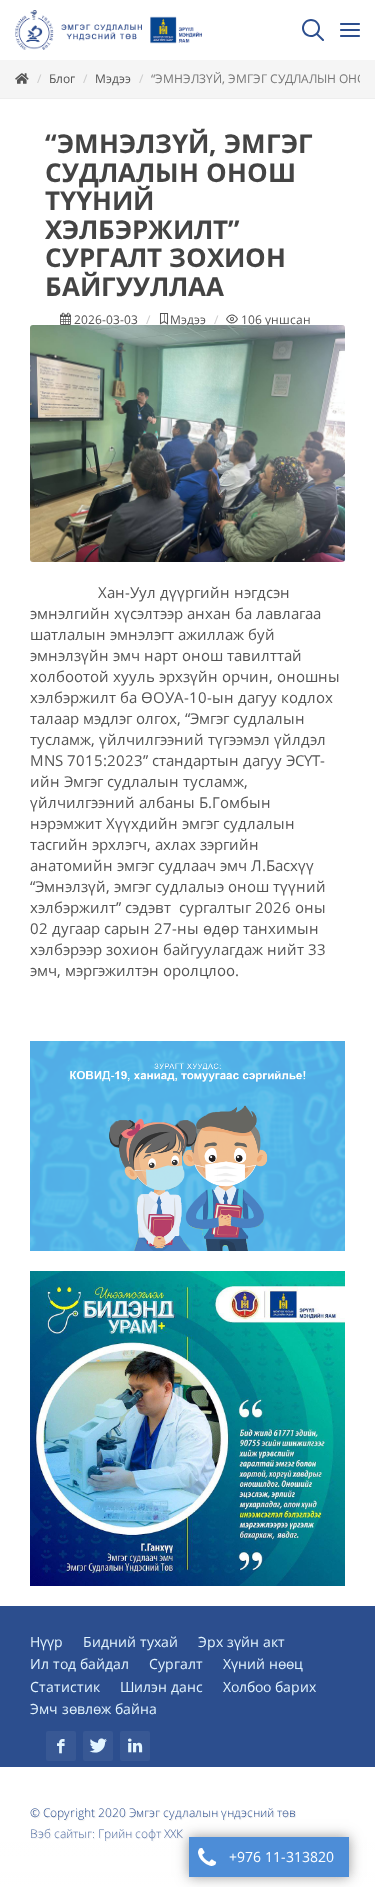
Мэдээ (113, 78)
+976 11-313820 (281, 1856)
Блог (62, 78)
